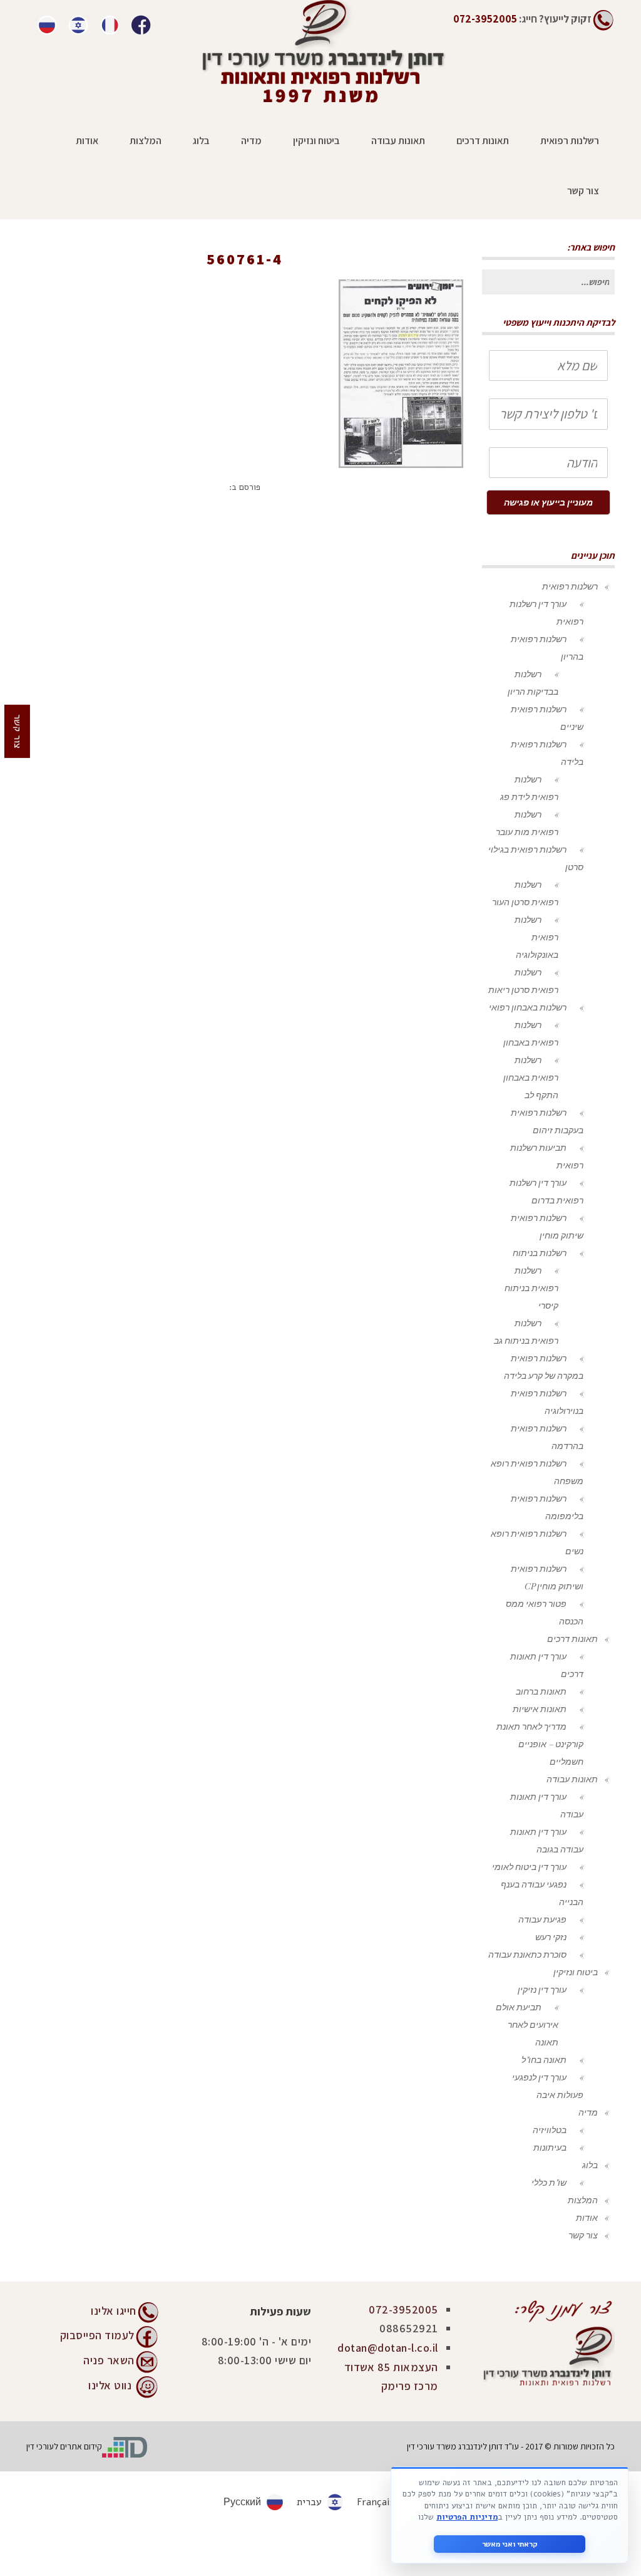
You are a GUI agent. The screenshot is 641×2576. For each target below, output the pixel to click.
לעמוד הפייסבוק (97, 2334)
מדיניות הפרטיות (467, 2517)
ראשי (456, 277)
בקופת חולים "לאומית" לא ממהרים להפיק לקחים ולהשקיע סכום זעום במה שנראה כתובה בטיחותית (214, 277)
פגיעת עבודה (542, 1919)
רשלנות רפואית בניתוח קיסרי (531, 1288)
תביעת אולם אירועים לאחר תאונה (527, 2024)
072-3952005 (403, 2309)
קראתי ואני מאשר (510, 2544)
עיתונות (419, 277)
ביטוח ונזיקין (576, 1972)
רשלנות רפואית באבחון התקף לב (531, 1077)
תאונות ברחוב (541, 1691)
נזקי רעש (551, 1937)
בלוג (590, 2165)
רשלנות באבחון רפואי (528, 1007)
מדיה (588, 2112)
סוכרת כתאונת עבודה (527, 1954)
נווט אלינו (110, 2385)
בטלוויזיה (550, 2130)
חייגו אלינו (114, 2311)
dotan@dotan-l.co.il (388, 2348)
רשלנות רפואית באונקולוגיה (536, 937)
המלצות (583, 2200)
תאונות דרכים (572, 1639)
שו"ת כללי (549, 2182)
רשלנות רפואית (570, 586)
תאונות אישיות (540, 1709)
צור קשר (583, 2235)
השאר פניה (109, 2360)
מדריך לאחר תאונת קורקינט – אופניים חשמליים (540, 1744)
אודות (587, 2217)
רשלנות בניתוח (540, 1253)
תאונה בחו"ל (544, 2059)
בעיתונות (550, 2147)
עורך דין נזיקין (542, 1989)
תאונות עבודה (572, 1779)
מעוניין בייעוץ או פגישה (548, 502)
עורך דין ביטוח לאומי (529, 1867)
